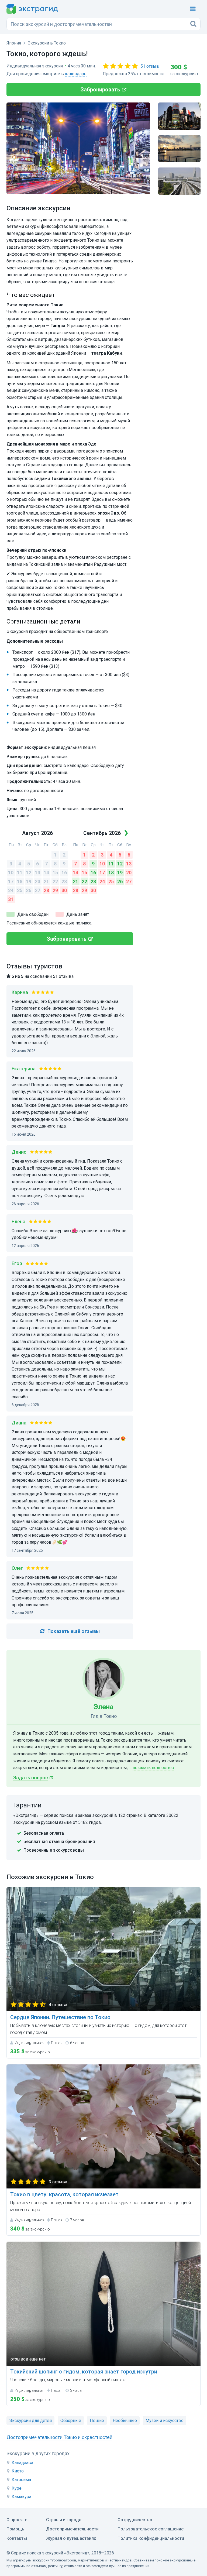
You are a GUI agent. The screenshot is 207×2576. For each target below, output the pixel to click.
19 (29, 881)
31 (11, 899)
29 (55, 890)
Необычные (125, 2421)
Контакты (17, 2538)
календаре (76, 74)
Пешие (97, 2421)
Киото (18, 2471)
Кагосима (21, 2480)
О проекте (17, 2520)
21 (46, 881)
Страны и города (64, 2520)
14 (46, 873)
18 (20, 881)
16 (64, 873)
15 (55, 873)
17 (11, 881)
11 (20, 873)
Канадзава (22, 2463)
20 (37, 881)
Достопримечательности (72, 2529)
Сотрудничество (135, 2520)
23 (64, 881)
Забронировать (100, 90)
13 (37, 873)
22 (55, 881)
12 (29, 873)
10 (11, 873)
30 (64, 890)
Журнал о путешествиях (71, 2538)
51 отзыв (150, 66)
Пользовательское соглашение (151, 2529)
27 (37, 890)
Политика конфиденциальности (151, 2538)
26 (29, 890)
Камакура (21, 2497)
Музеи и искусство (165, 2421)
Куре (17, 2488)
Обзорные (71, 2421)
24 (11, 890)
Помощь (15, 2529)
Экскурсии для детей (30, 2421)
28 (46, 890)
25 (20, 890)
